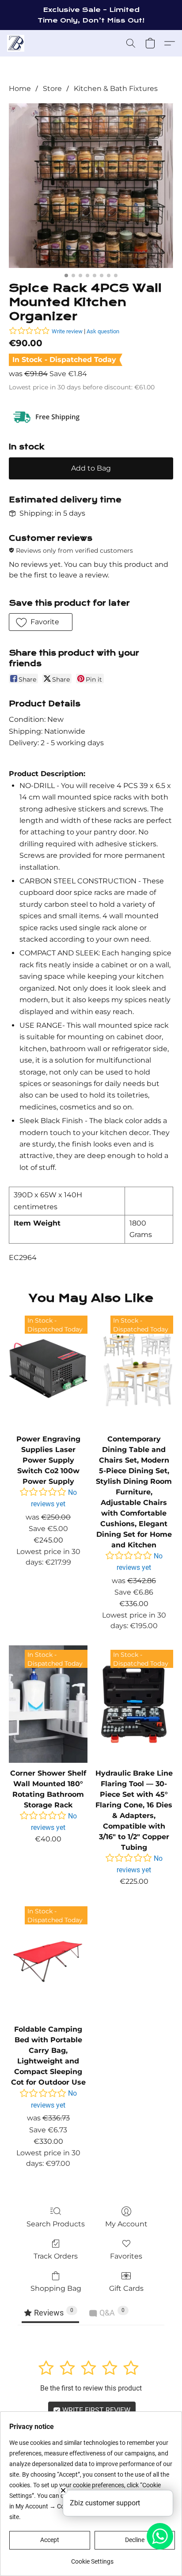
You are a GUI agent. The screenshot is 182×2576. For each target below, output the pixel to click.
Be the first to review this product (91, 2388)
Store (52, 89)
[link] (92, 2558)
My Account (126, 2224)
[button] (16, 43)
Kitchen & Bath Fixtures (116, 89)
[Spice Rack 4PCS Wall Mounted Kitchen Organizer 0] (91, 185)
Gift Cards (126, 2288)
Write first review (95, 2410)
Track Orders (56, 2256)
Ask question (103, 331)
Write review (67, 331)
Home (20, 89)
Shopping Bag (56, 2288)
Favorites (126, 2256)
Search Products (56, 2224)
